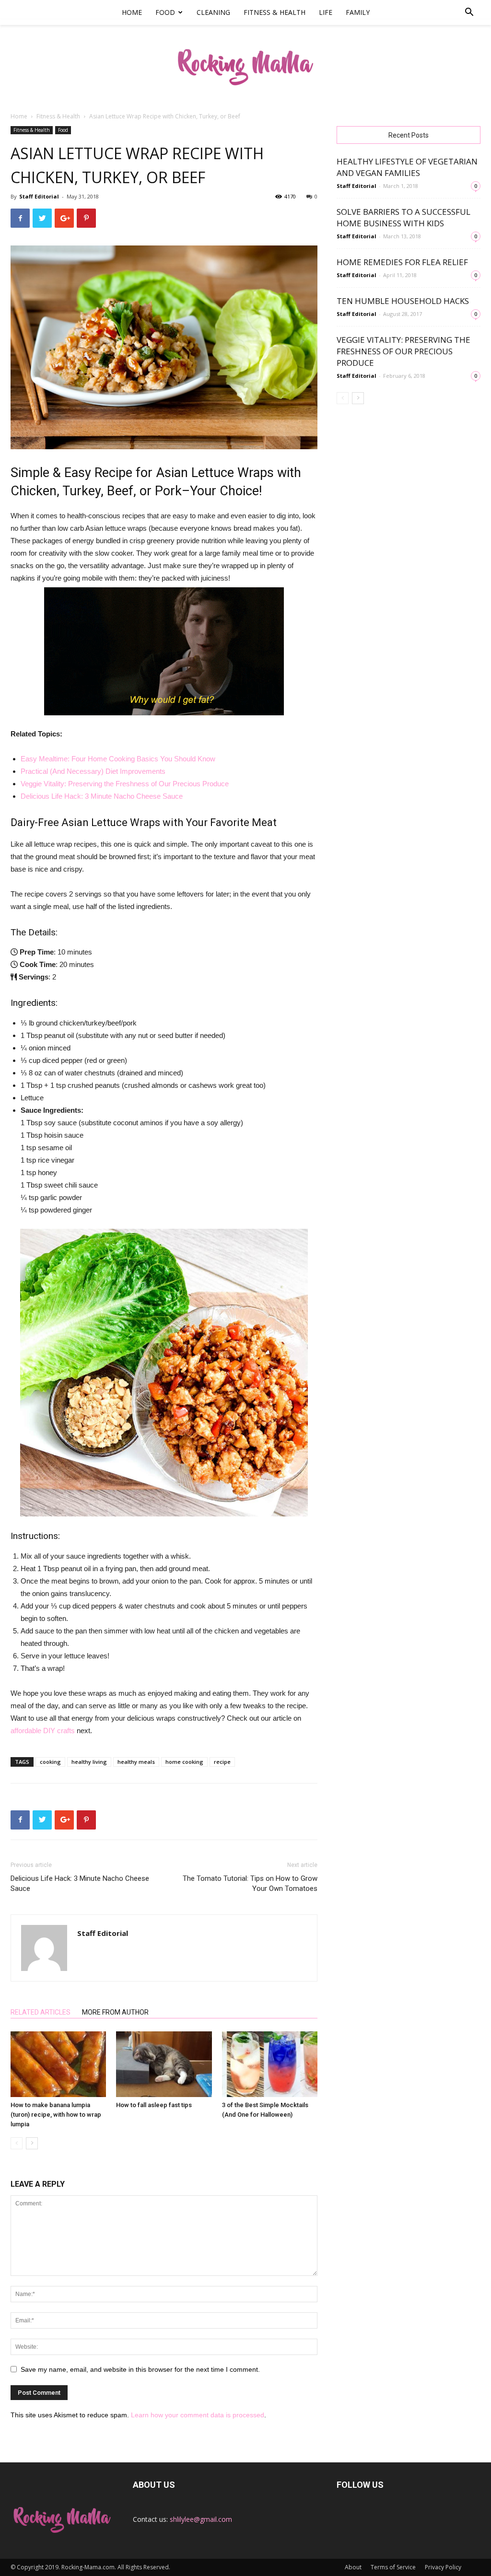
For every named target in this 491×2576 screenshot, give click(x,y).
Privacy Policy (443, 2567)
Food (165, 12)
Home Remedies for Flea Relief (402, 262)
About (353, 2567)
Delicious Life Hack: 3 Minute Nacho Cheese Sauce (102, 796)
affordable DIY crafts (43, 1731)
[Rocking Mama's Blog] (245, 64)
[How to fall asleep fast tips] (164, 2064)
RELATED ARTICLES (41, 2012)
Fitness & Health (275, 12)
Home (132, 12)
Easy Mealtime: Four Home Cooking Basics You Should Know (118, 759)
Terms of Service (393, 2567)
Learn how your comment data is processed (198, 2415)
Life (326, 12)
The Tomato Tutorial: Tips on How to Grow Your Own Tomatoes (250, 1883)
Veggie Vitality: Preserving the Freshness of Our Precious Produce (125, 784)
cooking (50, 1762)
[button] (469, 13)
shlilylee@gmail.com (201, 2519)
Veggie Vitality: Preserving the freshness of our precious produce (403, 351)
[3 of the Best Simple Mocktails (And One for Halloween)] (270, 2064)
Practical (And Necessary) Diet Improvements (93, 771)
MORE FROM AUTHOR (115, 2012)
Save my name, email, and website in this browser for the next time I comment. (140, 2369)
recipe (222, 1762)
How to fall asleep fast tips (154, 2105)
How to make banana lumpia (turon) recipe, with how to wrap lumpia (56, 2115)
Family (358, 12)
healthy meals (136, 1762)
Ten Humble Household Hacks (403, 301)
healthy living (89, 1762)
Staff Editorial (39, 196)
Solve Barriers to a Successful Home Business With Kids (403, 217)
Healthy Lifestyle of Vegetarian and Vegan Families (407, 167)
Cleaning (213, 12)
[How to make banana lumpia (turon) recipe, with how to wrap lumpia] (58, 2064)
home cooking (184, 1762)
